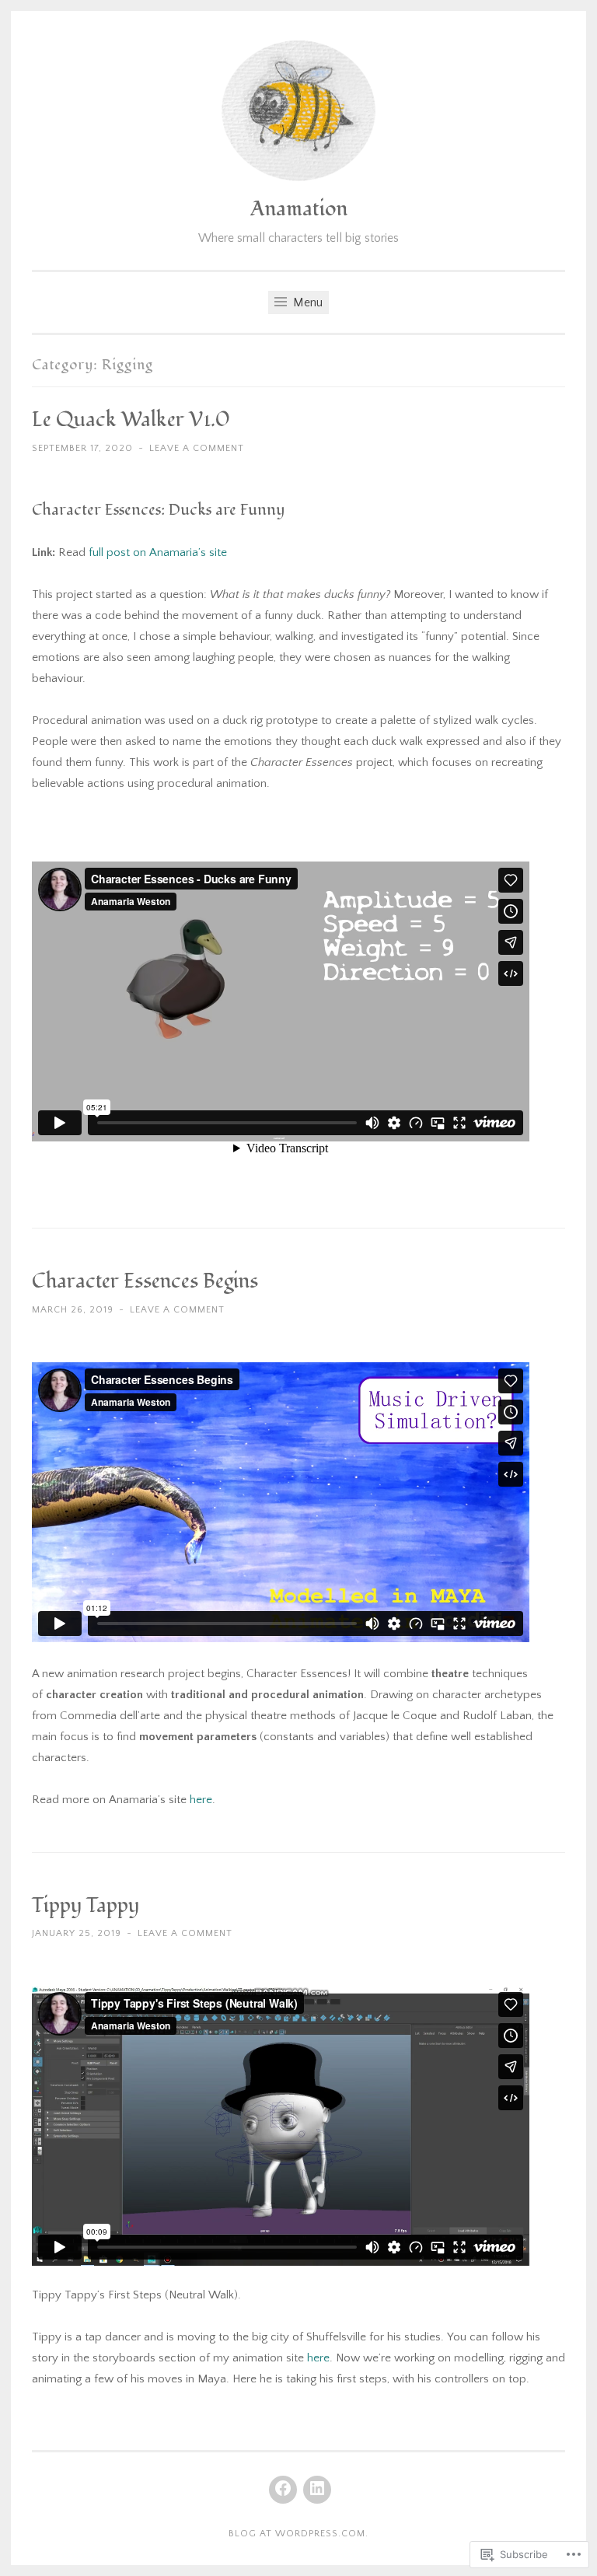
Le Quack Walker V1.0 (131, 420)
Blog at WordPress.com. (298, 2534)
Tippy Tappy (86, 1906)
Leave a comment (197, 448)
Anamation (299, 209)
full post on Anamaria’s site (158, 552)
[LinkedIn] (317, 2490)
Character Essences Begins (145, 1281)
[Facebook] (283, 2490)
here (201, 1800)
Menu (306, 302)
